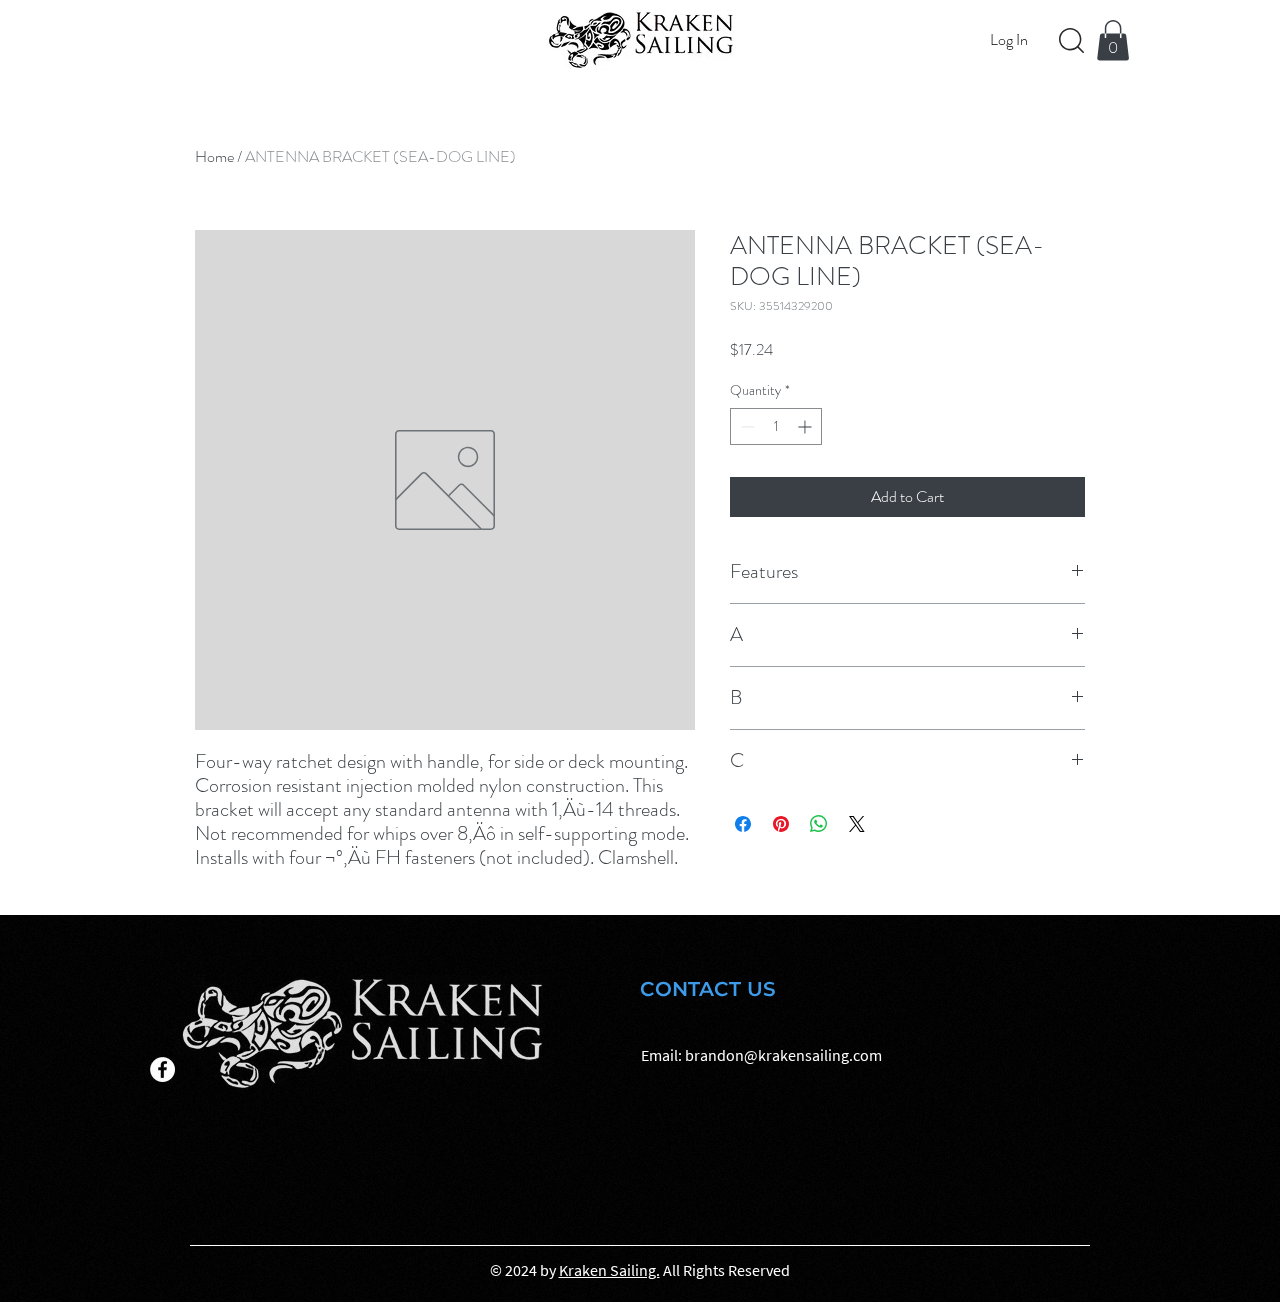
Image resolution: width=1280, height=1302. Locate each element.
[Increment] (806, 426)
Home (214, 156)
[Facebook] (162, 1069)
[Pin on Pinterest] (781, 824)
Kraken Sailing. (609, 1270)
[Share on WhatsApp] (819, 824)
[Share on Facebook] (743, 824)
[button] (1113, 40)
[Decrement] (745, 426)
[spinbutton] (776, 426)
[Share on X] (857, 824)
